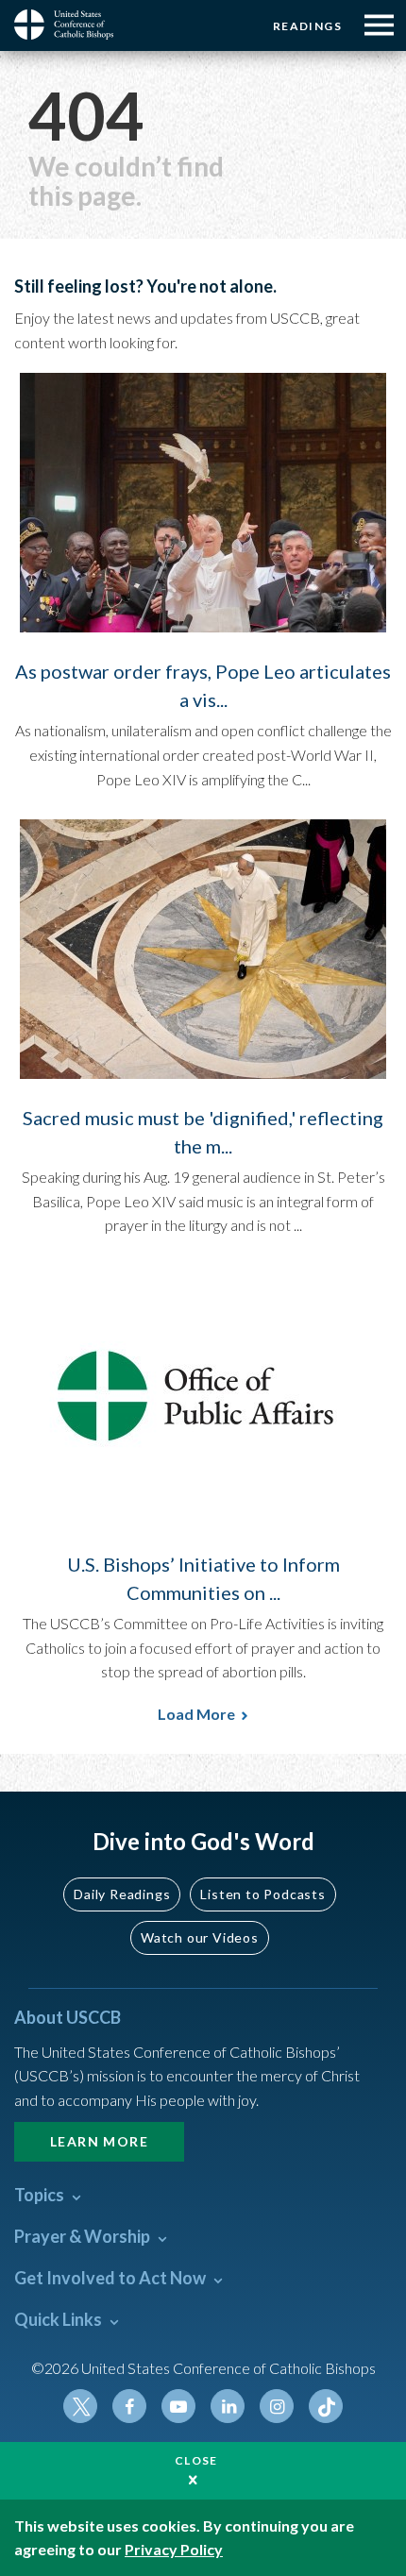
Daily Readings (122, 1894)
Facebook (129, 2406)
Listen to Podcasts (262, 1894)
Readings (307, 26)
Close (196, 2460)
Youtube (178, 2406)
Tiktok (326, 2406)
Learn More (99, 2141)
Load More (196, 1714)
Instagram (277, 2406)
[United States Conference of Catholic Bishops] (71, 25)
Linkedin (228, 2406)
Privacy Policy (174, 2549)
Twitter (80, 2406)
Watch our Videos (200, 1937)
